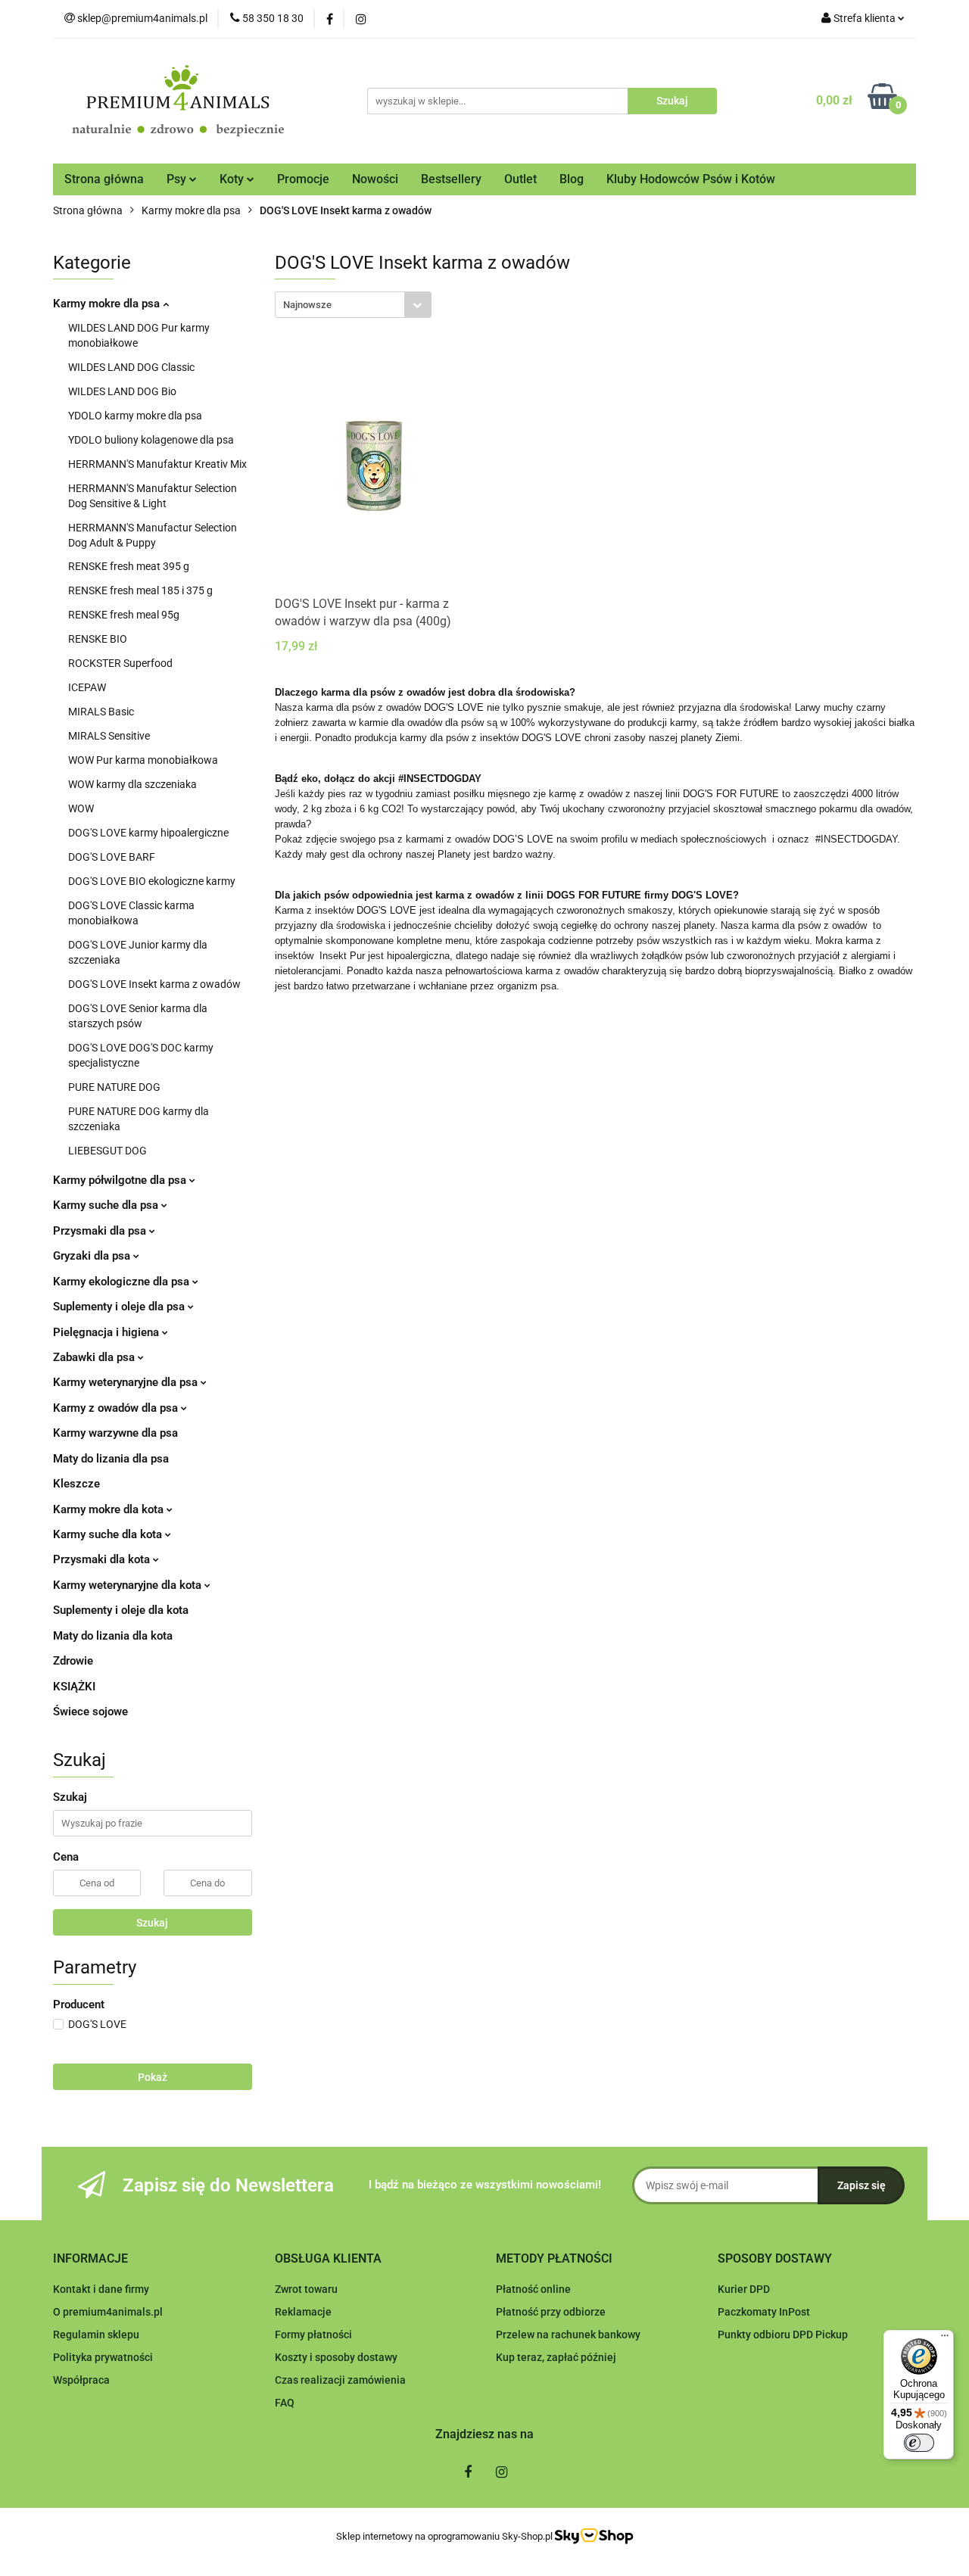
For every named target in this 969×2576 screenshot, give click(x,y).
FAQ (285, 2403)
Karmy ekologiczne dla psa (123, 1282)
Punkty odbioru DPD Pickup (783, 2335)
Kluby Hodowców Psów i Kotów (691, 179)
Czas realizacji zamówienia (340, 2380)
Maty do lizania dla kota (113, 1636)
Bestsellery (451, 179)
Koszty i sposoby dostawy (336, 2357)
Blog (572, 179)
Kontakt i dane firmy (101, 2289)
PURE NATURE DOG (114, 1087)
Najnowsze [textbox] (307, 305)
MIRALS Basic (101, 712)
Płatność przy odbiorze (551, 2312)
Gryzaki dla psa (93, 1256)
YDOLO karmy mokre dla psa (135, 416)
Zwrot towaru (306, 2289)
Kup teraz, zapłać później (556, 2357)
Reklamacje (303, 2312)
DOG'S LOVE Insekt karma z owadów (154, 984)
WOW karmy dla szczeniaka (132, 784)
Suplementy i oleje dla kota (121, 1610)
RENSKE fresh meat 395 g (129, 566)
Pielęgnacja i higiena (107, 1332)
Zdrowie (73, 1661)
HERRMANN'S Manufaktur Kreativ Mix (157, 464)
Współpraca (81, 2380)
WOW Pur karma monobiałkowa (143, 760)
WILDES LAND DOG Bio (122, 391)
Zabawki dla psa (95, 1357)
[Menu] (945, 2339)
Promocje (303, 179)
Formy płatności (313, 2335)
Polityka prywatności (103, 2357)
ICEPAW (87, 687)
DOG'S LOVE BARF (112, 857)
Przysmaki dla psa (101, 1231)
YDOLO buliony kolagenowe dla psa (151, 440)
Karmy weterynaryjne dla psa (127, 1382)
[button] (90, 2259)
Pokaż (153, 2077)
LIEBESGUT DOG (107, 1151)
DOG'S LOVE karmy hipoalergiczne (148, 833)
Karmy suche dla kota (109, 1534)
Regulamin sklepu (96, 2335)
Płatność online (533, 2289)
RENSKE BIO (98, 639)
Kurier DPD (744, 2289)
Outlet (520, 179)
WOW (81, 808)
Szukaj (152, 1923)
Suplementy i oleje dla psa (120, 1307)
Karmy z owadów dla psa (117, 1408)
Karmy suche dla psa (107, 1205)
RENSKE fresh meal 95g (124, 615)
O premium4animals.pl (108, 2312)
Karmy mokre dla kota (110, 1509)
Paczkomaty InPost (764, 2312)
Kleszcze (76, 1484)
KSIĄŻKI (74, 1687)
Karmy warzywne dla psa (115, 1433)
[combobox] (353, 305)
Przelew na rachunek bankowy (568, 2335)
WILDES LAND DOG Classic (131, 367)
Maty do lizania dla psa (111, 1459)
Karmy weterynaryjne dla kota (129, 1585)
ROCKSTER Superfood (120, 663)
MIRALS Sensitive (109, 736)
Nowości (375, 179)
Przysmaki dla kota (103, 1559)
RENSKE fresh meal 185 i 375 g (140, 590)
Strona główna (104, 179)
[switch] (919, 2443)
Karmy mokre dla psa (108, 304)
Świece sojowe (90, 1712)
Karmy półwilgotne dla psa (121, 1180)
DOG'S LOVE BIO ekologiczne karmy (152, 881)
